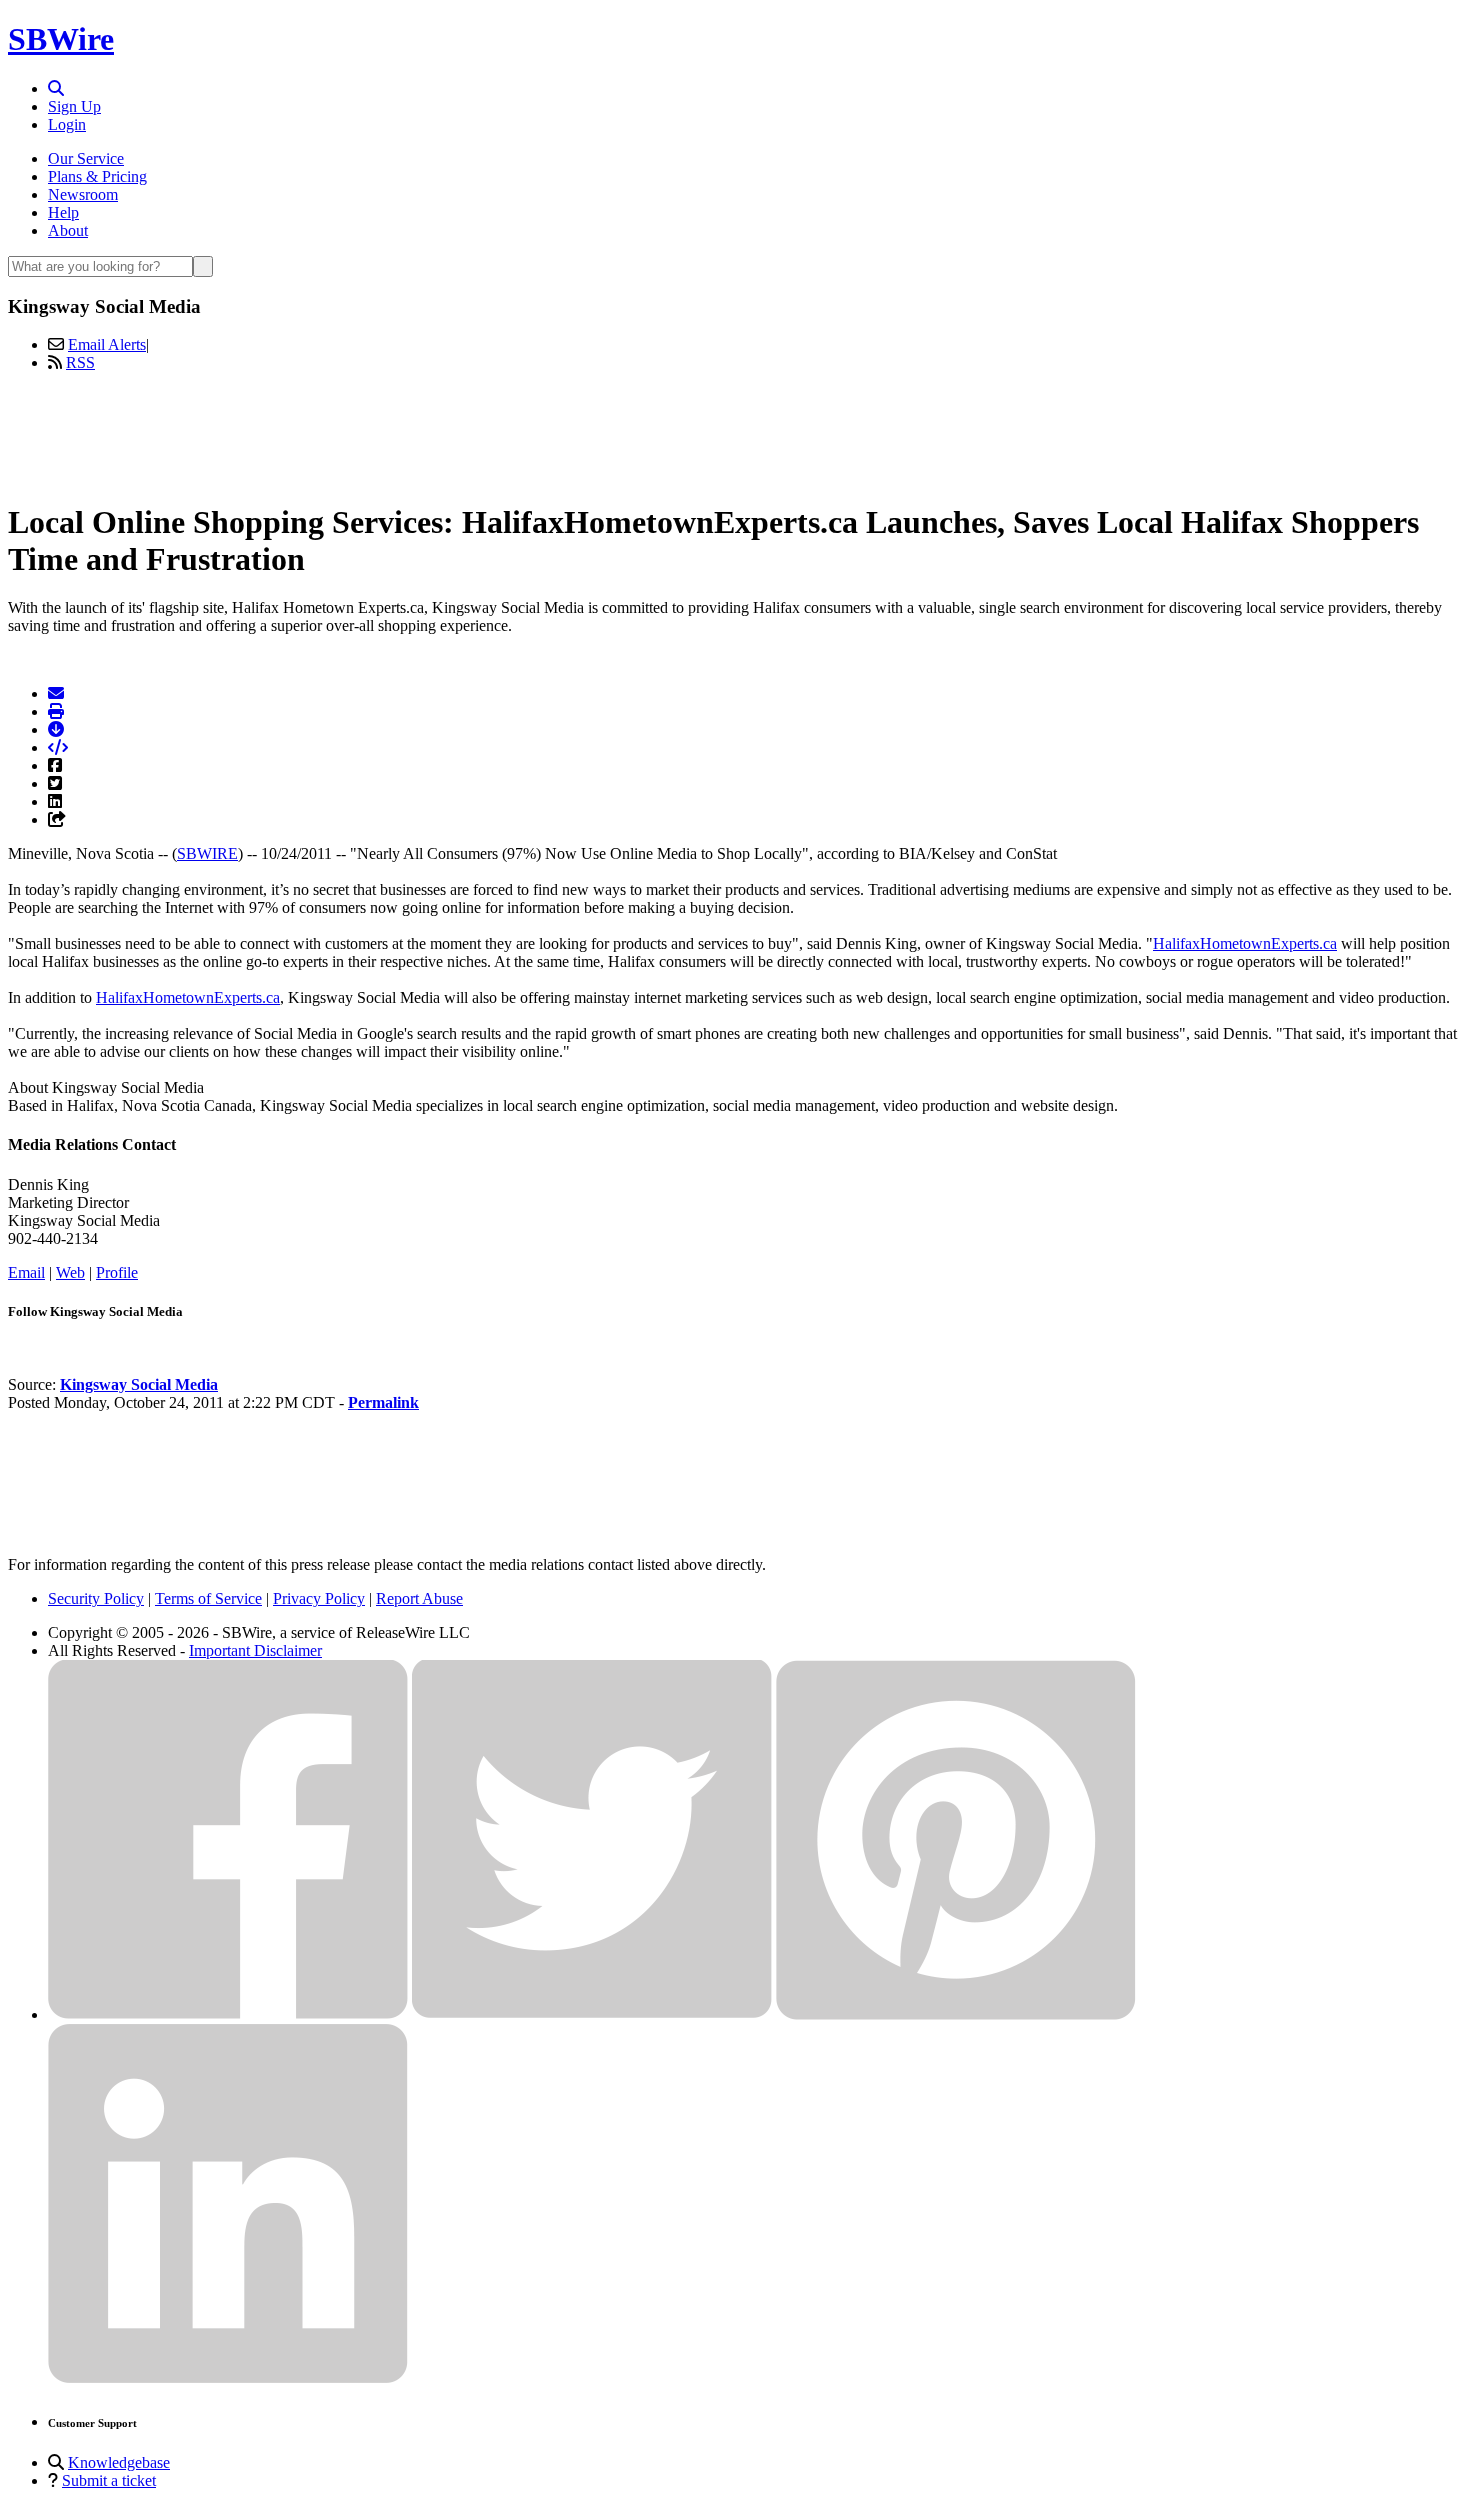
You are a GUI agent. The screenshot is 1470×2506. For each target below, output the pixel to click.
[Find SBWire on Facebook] (228, 2014)
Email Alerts (107, 344)
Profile (117, 1272)
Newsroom (83, 194)
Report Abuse (419, 1598)
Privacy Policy (319, 1598)
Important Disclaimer (255, 1650)
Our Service (86, 158)
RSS (80, 362)
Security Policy (96, 1598)
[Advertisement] (735, 433)
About (68, 230)
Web (70, 1272)
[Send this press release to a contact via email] (56, 693)
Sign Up (74, 106)
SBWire (61, 39)
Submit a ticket (109, 2480)
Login (67, 124)
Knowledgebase (119, 2462)
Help (63, 212)
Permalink (383, 1402)
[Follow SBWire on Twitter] (592, 2014)
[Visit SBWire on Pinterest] (956, 2014)
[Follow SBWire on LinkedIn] (228, 2378)
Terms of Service (208, 1598)
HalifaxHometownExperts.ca (1245, 943)
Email (26, 1272)
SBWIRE (207, 853)
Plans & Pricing (97, 176)
